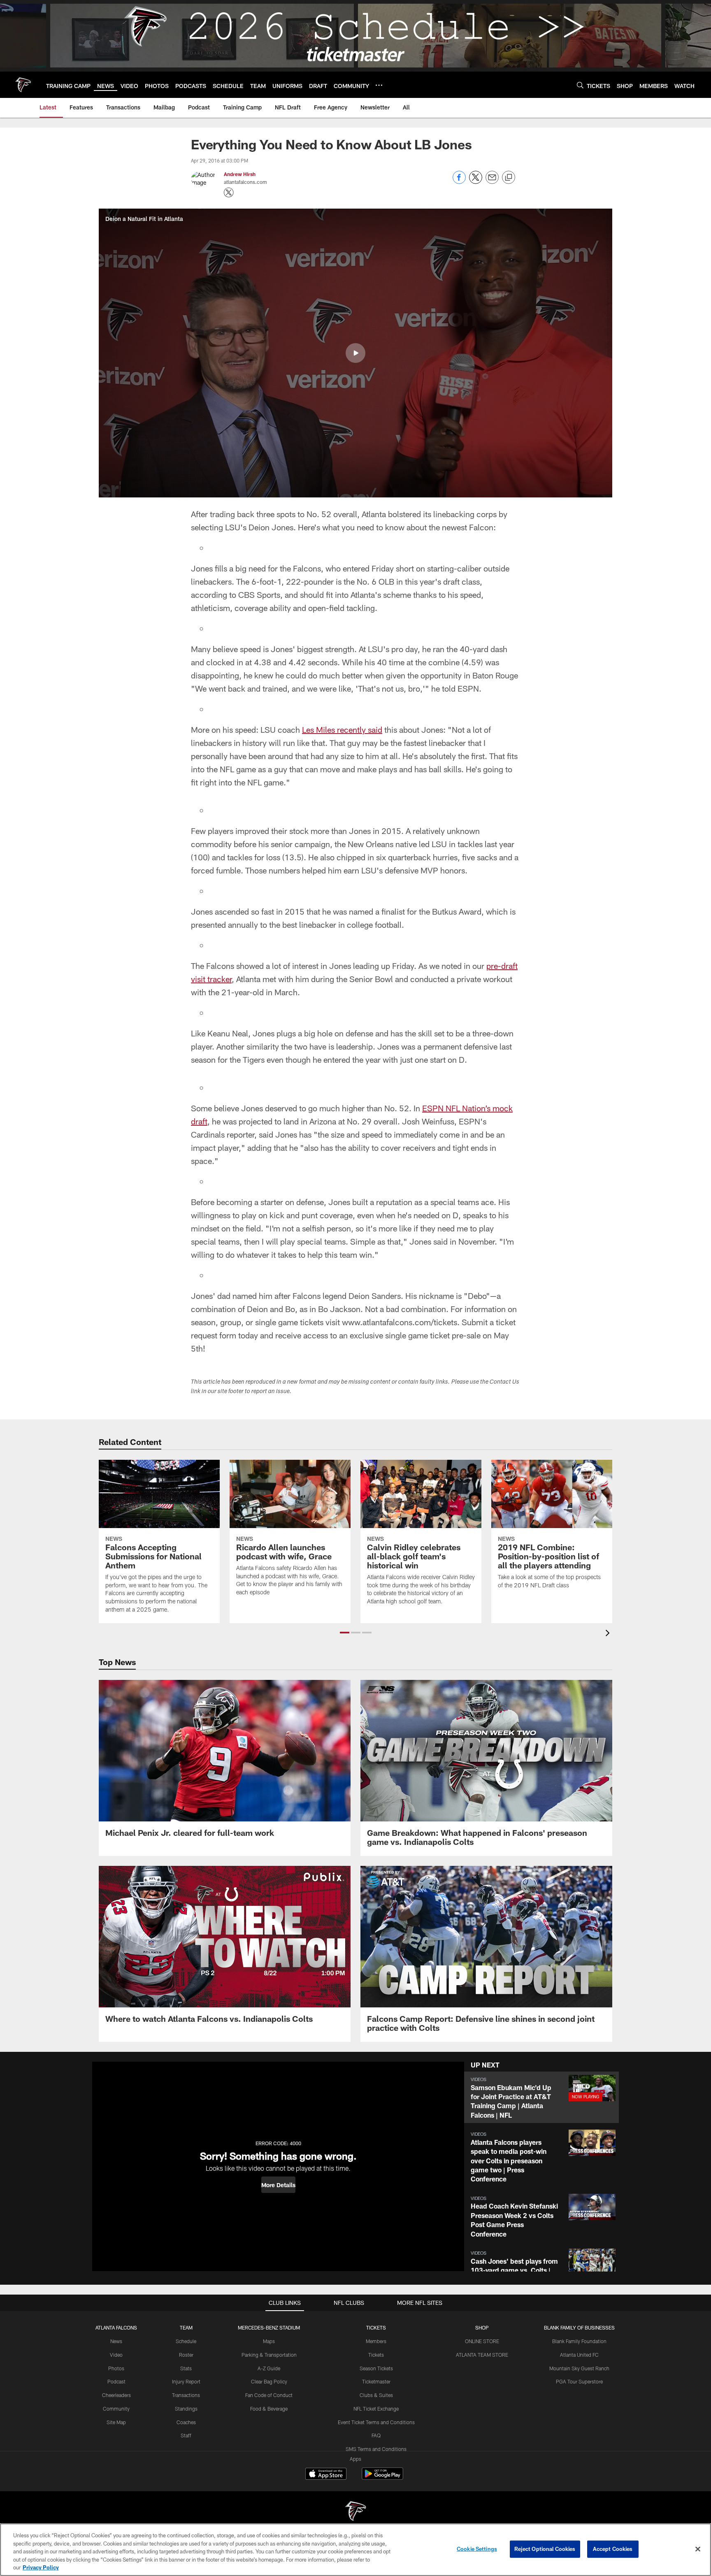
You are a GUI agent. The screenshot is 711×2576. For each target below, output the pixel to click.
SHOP (482, 2327)
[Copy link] (509, 178)
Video (116, 2355)
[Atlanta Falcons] (355, 2512)
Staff (186, 2435)
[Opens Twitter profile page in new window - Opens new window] (229, 193)
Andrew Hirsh (240, 174)
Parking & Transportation (269, 2355)
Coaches (186, 2422)
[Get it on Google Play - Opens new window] (382, 2478)
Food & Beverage (269, 2409)
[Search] (580, 85)
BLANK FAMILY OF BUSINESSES (579, 2327)
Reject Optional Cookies (545, 2549)
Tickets (376, 2355)
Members (376, 2341)
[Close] (698, 2549)
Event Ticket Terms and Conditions (376, 2422)
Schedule (186, 2341)
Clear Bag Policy (269, 2381)
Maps (269, 2341)
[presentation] (609, 1634)
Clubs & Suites (376, 2395)
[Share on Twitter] (476, 182)
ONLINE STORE (482, 2341)
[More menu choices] (379, 85)
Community (116, 2409)
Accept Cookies (613, 2549)
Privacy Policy (41, 2567)
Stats (186, 2368)
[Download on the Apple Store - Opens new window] (326, 2475)
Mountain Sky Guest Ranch (579, 2368)
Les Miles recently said (342, 729)
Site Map (116, 2422)
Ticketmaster (376, 2381)
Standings (186, 2409)
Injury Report (186, 2381)
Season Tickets (376, 2368)
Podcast (116, 2381)
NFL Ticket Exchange (376, 2409)
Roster (186, 2355)
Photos (116, 2368)
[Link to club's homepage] (23, 85)
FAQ (376, 2435)
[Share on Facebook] (459, 182)
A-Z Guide (269, 2368)
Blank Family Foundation (579, 2341)
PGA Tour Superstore (579, 2381)
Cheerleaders (116, 2395)
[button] (355, 353)
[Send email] (492, 182)
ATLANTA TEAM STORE (482, 2355)
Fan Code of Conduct (269, 2395)
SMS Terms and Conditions (376, 2449)
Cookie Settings (477, 2549)
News (116, 2341)
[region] (355, 2550)
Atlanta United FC (579, 2355)
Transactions (186, 2395)
